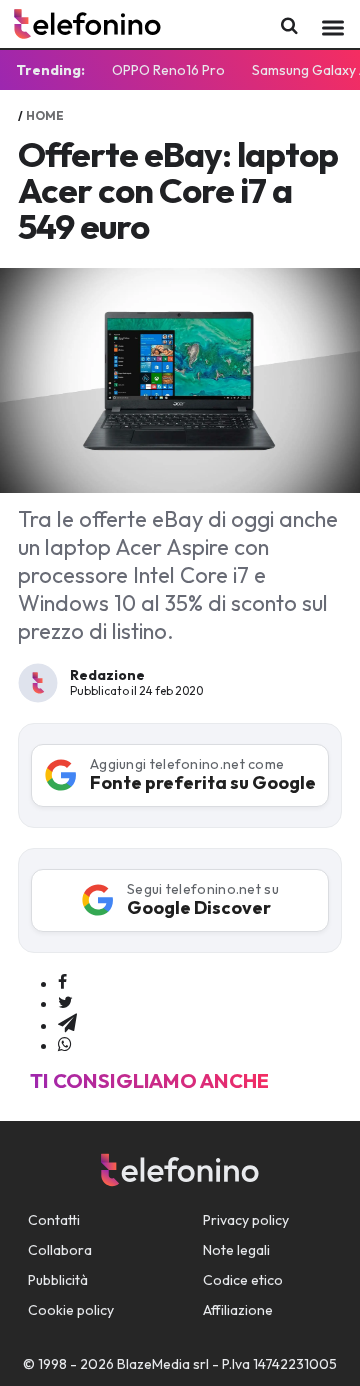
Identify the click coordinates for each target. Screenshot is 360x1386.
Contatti (54, 1220)
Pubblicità (58, 1280)
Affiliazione (238, 1310)
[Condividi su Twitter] (65, 1003)
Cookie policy (71, 1310)
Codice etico (243, 1280)
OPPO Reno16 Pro (168, 70)
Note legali (236, 1250)
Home (45, 115)
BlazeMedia (153, 1364)
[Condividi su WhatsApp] (65, 1045)
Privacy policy (246, 1220)
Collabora (60, 1250)
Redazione (107, 675)
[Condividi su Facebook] (62, 983)
